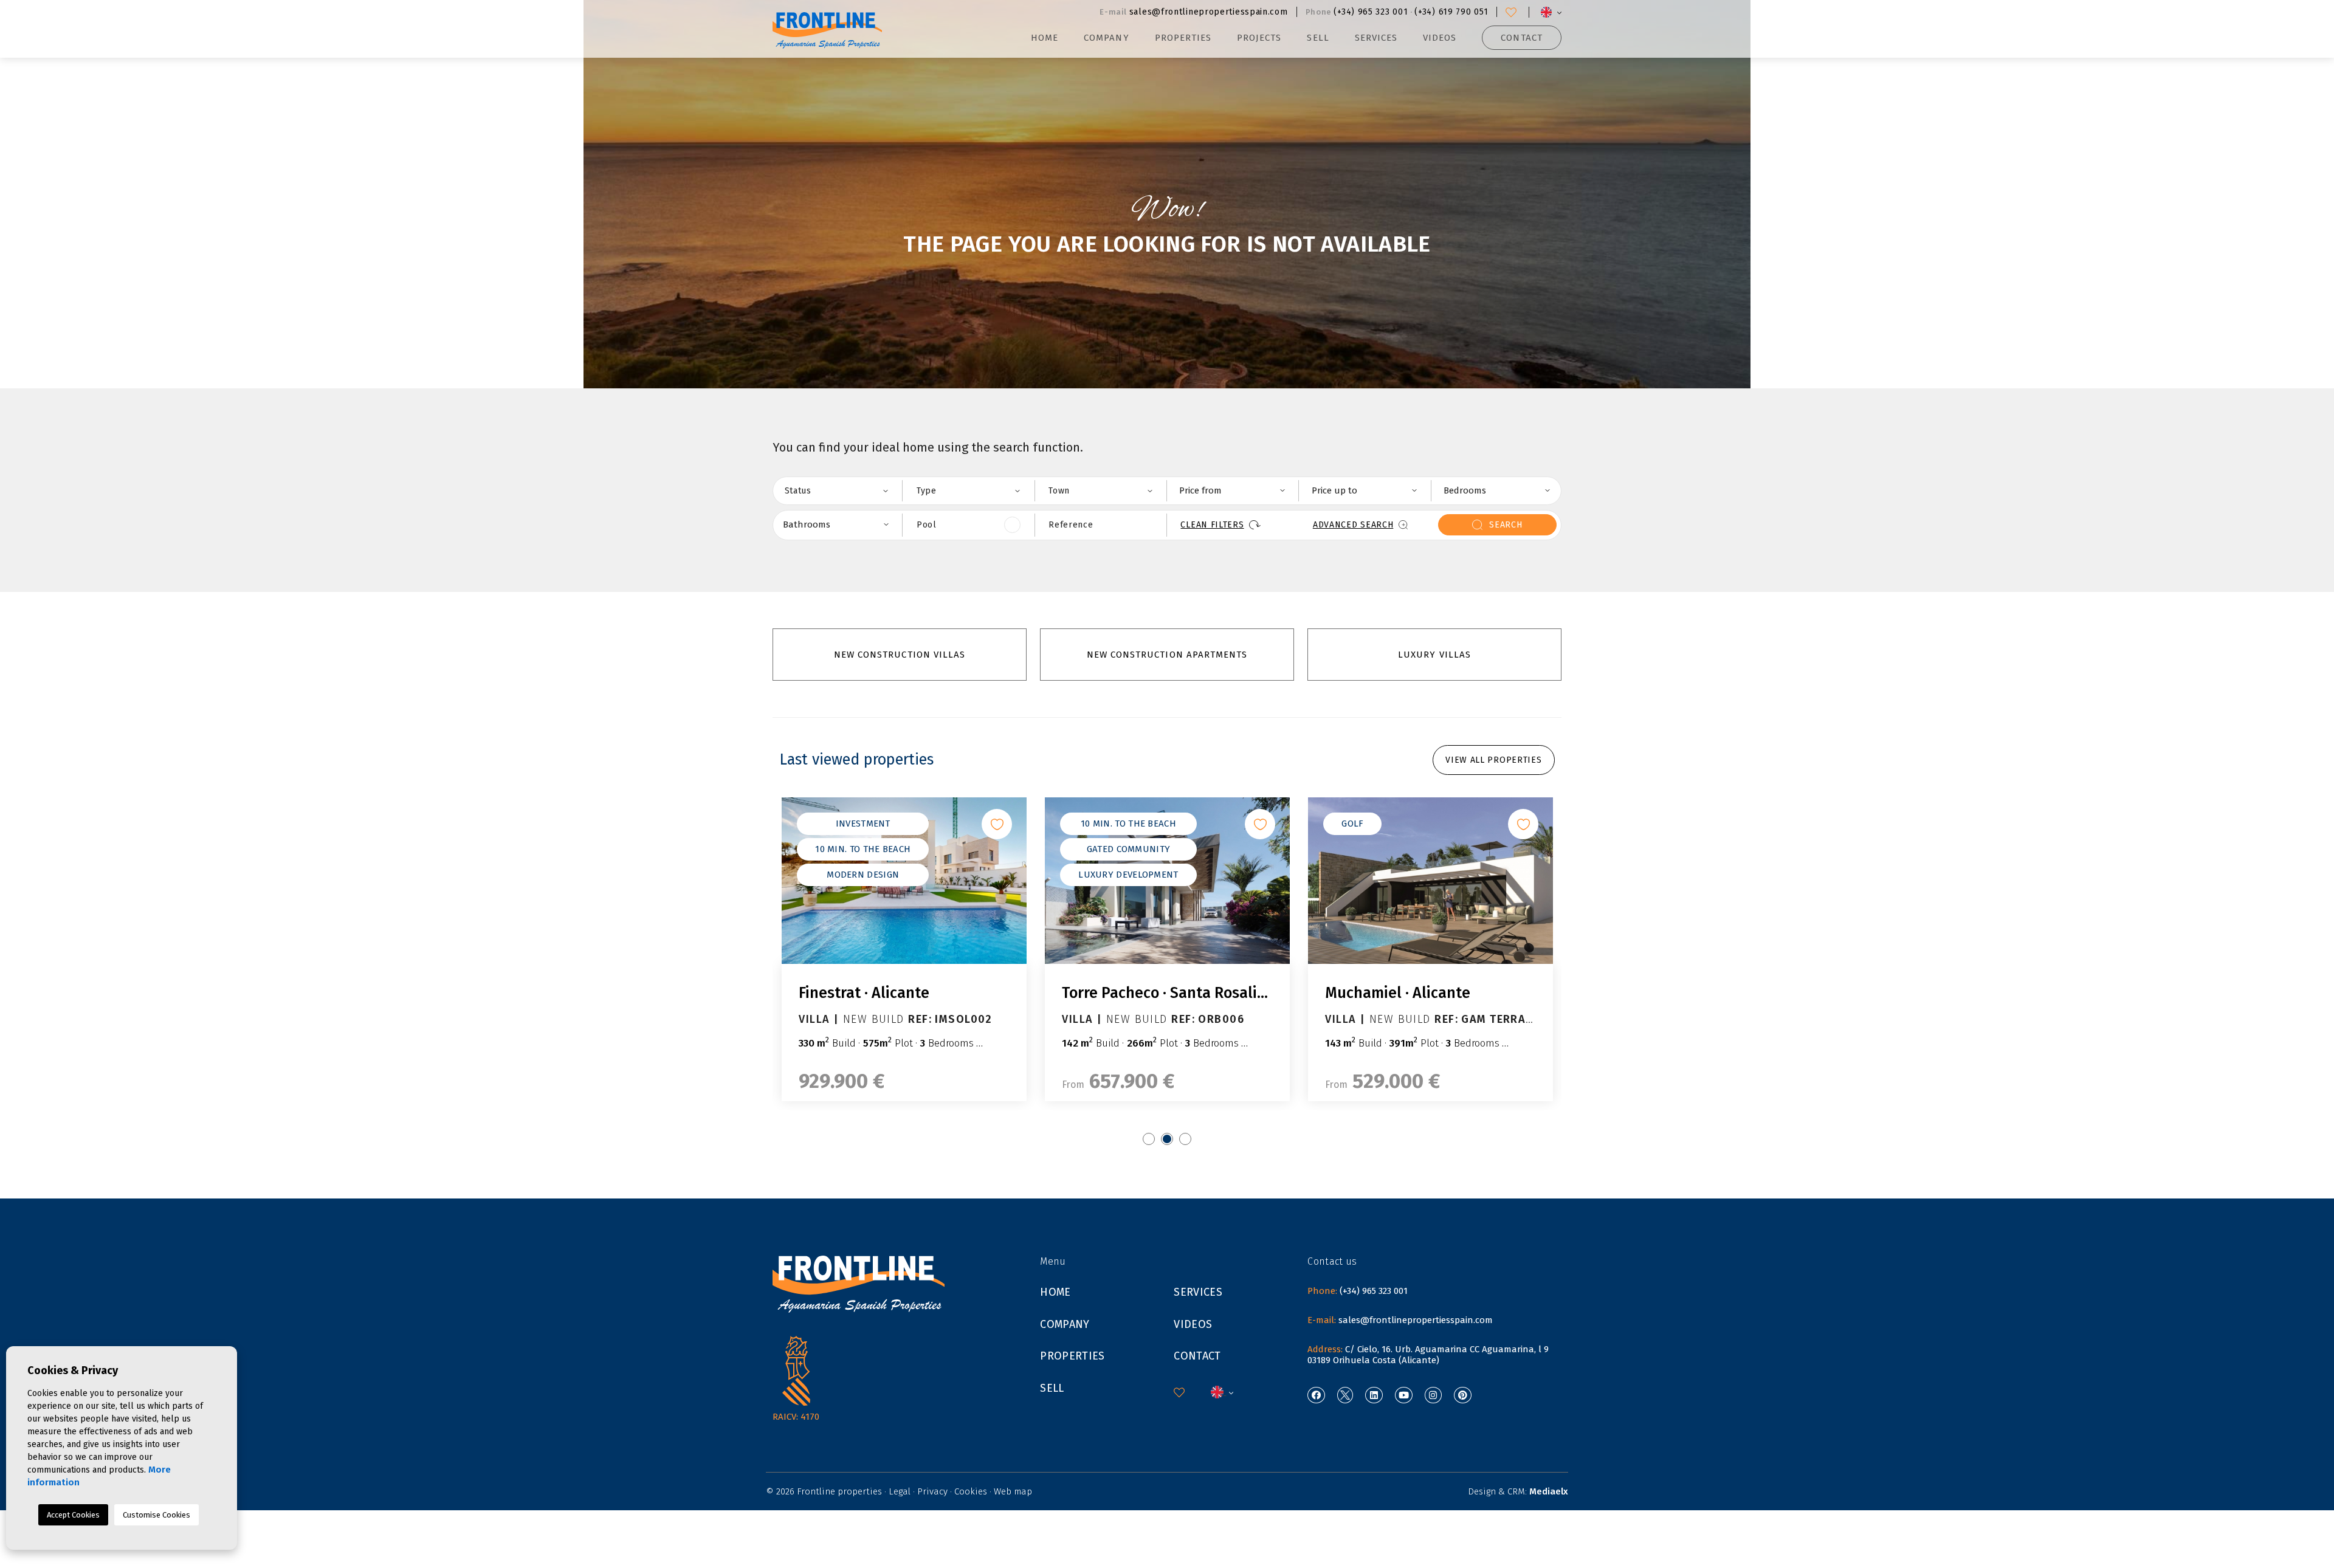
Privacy (932, 1491)
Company (1106, 38)
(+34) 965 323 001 (1371, 12)
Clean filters (1212, 525)
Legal (900, 1491)
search (1506, 525)
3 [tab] (1185, 1139)
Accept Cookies (73, 1515)
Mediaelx (1549, 1491)
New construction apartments (1167, 655)
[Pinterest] (1463, 1395)
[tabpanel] (904, 949)
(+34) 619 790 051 (1451, 12)
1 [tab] (1149, 1139)
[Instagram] (1434, 1395)
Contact (1521, 38)
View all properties (1493, 760)
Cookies (971, 1491)
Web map (1013, 1491)
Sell (1318, 38)
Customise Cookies (157, 1515)
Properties (1072, 1356)
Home (1045, 38)
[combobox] (836, 491)
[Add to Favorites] (997, 824)
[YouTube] (1404, 1395)
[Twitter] (1345, 1395)
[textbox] (844, 490)
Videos (1440, 38)
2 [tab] (1167, 1139)
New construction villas (900, 655)
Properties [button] (1183, 38)
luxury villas (1434, 655)
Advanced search (1353, 525)
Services (1376, 38)
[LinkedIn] (1374, 1395)
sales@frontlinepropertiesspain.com (1209, 12)
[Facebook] (1316, 1395)
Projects (1259, 38)
